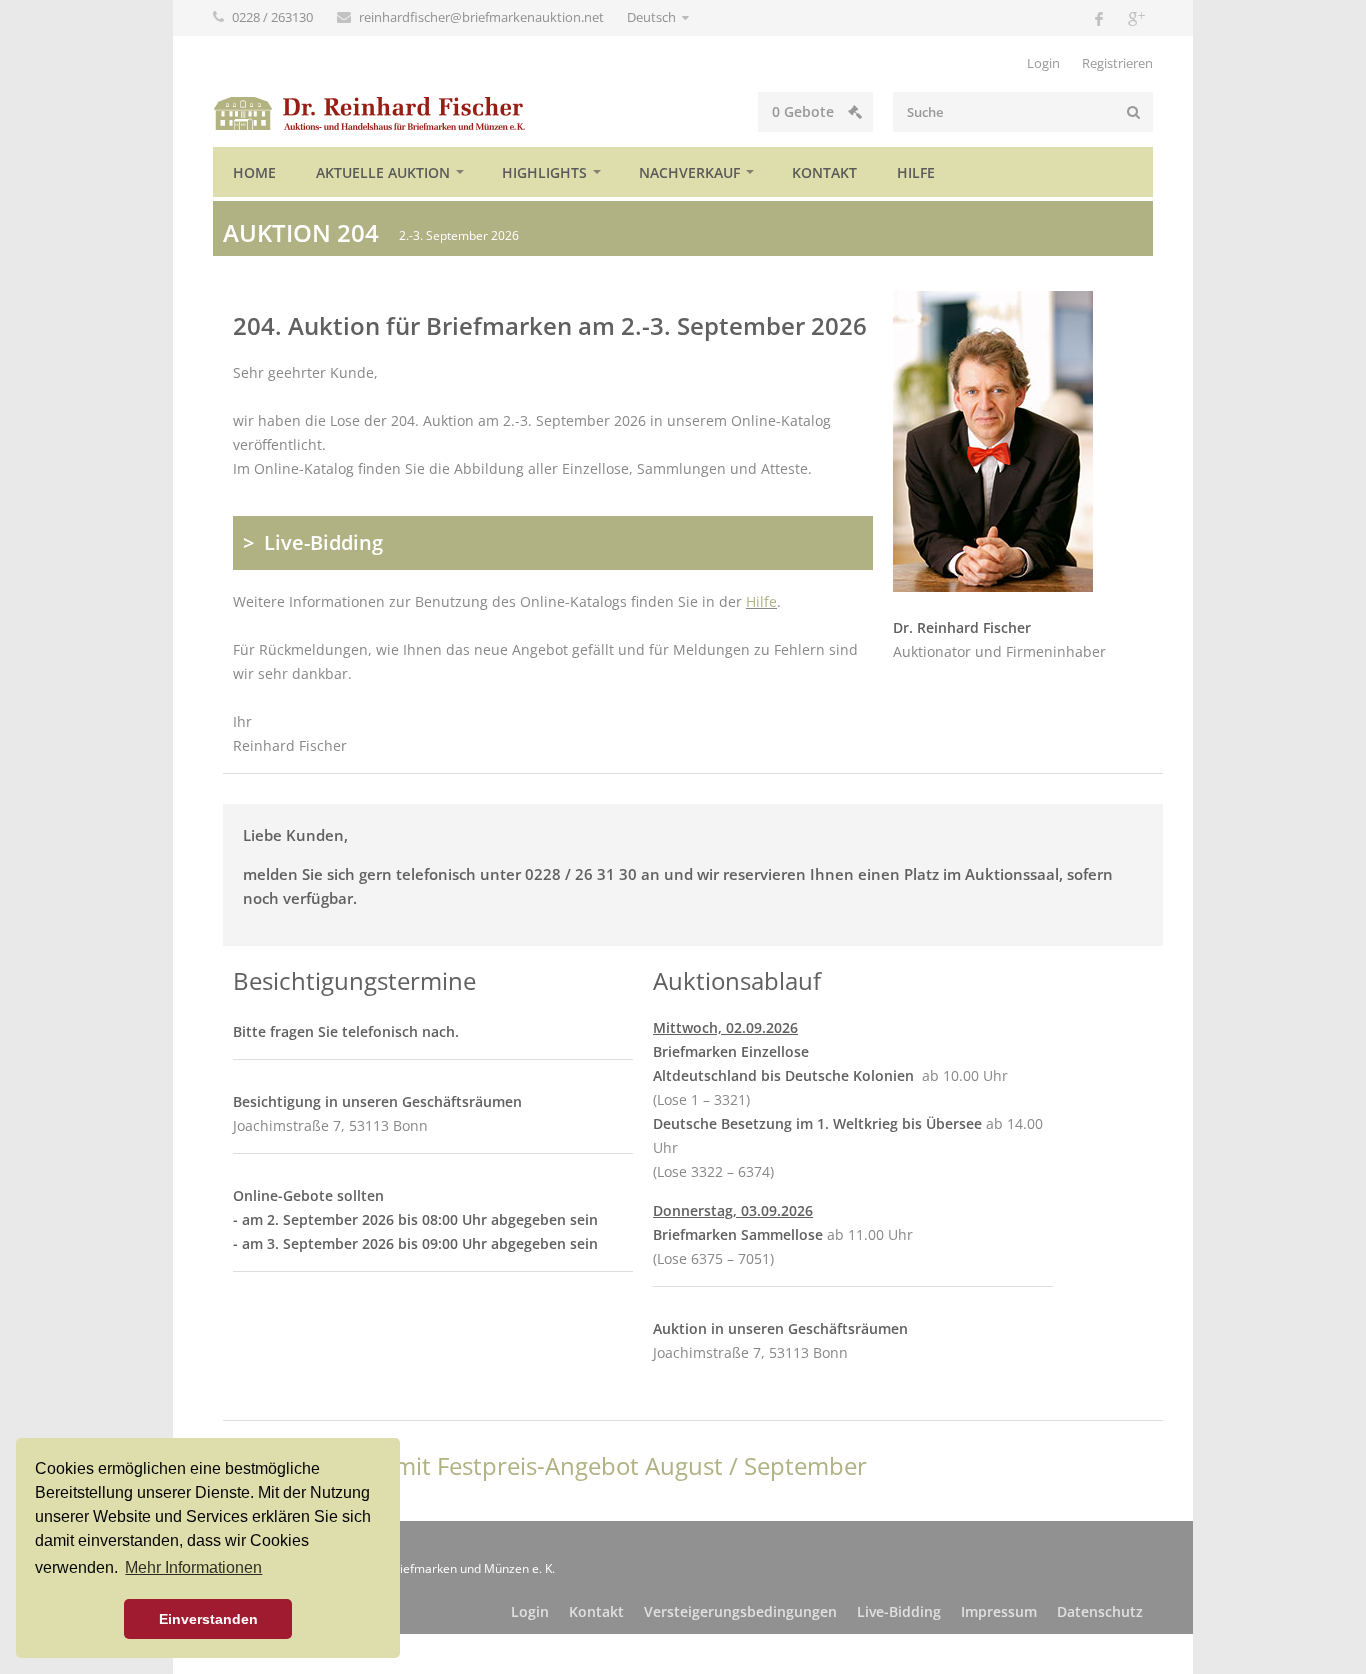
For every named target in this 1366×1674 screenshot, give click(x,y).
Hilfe (916, 172)
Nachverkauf (689, 172)
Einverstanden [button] (208, 1619)
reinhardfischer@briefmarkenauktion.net (483, 17)
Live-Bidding (899, 1611)
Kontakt (824, 172)
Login (1043, 63)
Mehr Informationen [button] (193, 1567)
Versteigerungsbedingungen (740, 1611)
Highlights (544, 172)
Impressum (999, 1611)
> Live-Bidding (313, 542)
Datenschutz (1100, 1611)
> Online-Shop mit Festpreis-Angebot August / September (545, 1465)
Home (254, 172)
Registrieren (1117, 63)
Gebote (805, 111)
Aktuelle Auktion (383, 172)
